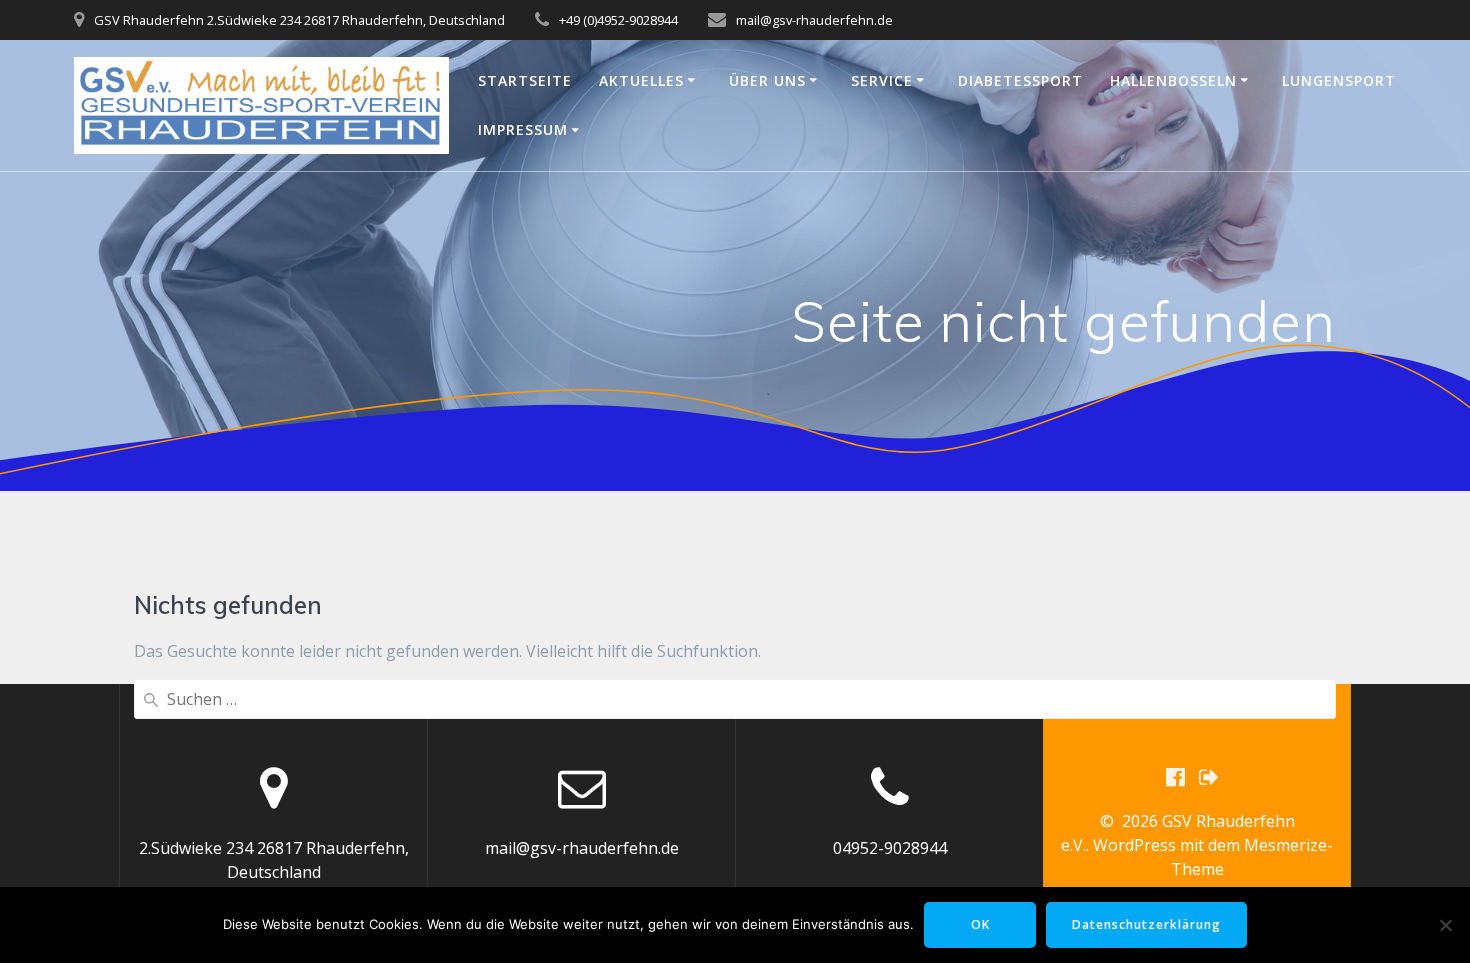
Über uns (767, 80)
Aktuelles (641, 80)
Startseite (525, 80)
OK (980, 924)
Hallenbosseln (1173, 80)
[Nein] (1445, 925)
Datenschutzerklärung (1146, 924)
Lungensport (1339, 80)
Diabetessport (1020, 80)
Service (882, 80)
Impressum (523, 129)
